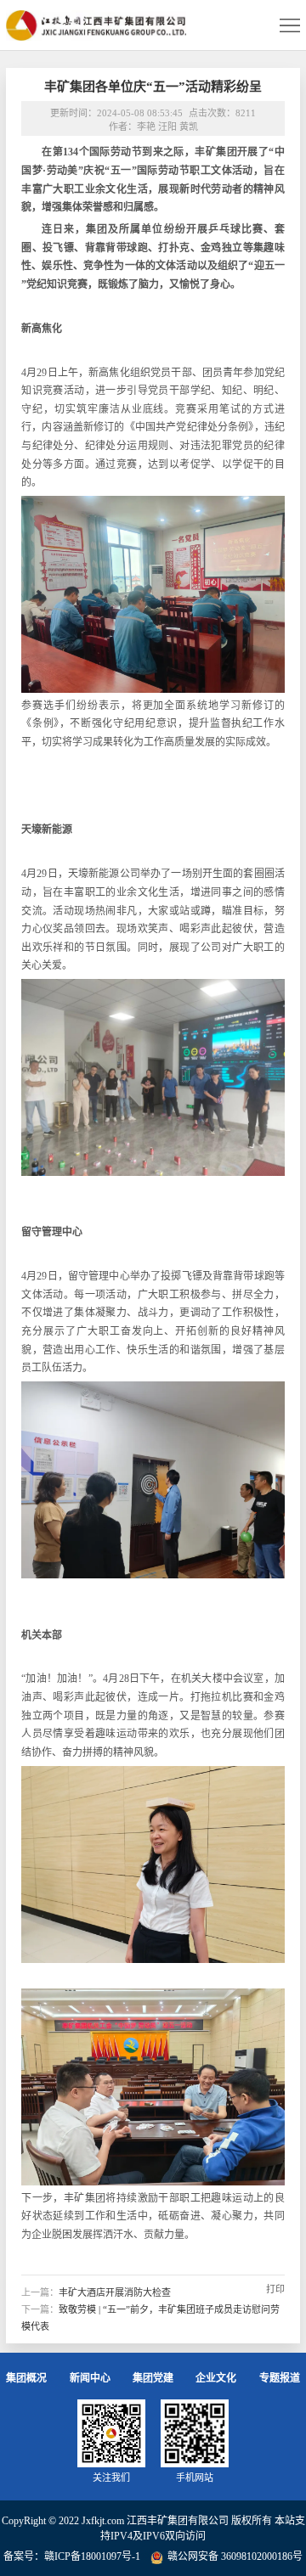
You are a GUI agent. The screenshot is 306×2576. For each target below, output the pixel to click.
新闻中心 (90, 2378)
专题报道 (280, 2378)
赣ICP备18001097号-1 (92, 2556)
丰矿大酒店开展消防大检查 (115, 2292)
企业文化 (216, 2378)
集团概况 (26, 2378)
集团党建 (153, 2378)
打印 (275, 2289)
